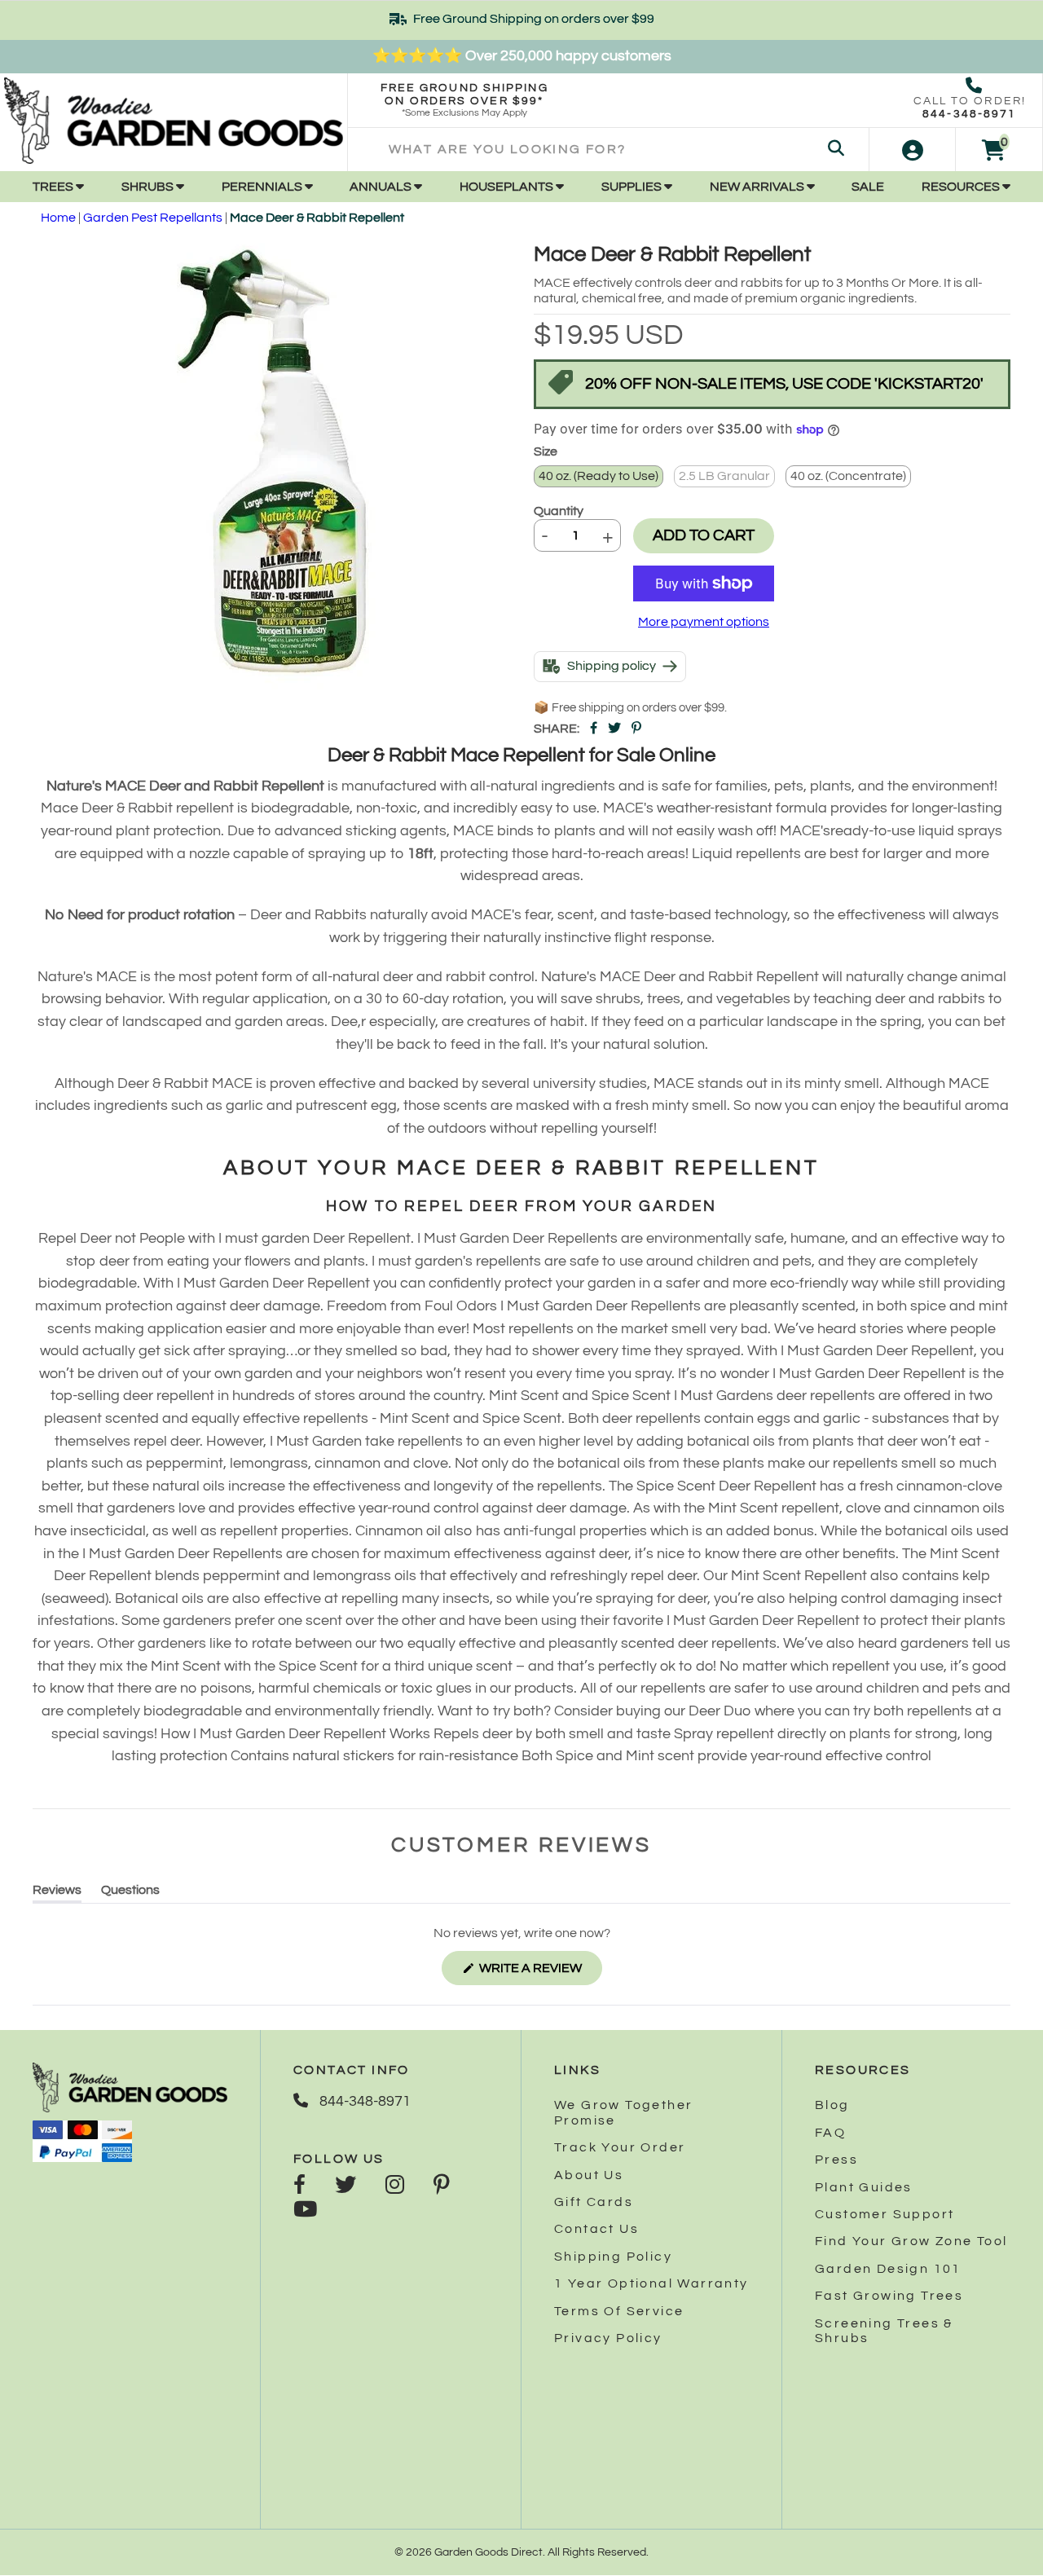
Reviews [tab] (57, 1893)
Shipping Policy (613, 2257)
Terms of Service (619, 2311)
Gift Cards (594, 2202)
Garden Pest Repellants (153, 218)
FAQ (830, 2133)
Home (58, 218)
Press (836, 2160)
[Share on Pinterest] (636, 729)
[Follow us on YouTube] (305, 2211)
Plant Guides (864, 2187)
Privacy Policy (608, 2338)
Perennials (263, 187)
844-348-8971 (969, 114)
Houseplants (508, 187)
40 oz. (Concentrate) (848, 476)
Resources (962, 187)
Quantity (559, 511)
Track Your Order (620, 2147)
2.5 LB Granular (724, 476)
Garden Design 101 (888, 2269)
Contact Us (596, 2229)
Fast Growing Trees (889, 2296)
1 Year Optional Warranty (651, 2283)
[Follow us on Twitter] (345, 2186)
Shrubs (149, 187)
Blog (832, 2105)
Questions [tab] (130, 1893)
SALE (868, 187)
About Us (589, 2175)
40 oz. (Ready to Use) (599, 476)
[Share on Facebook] (594, 729)
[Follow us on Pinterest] (442, 2186)
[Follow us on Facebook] (299, 2186)
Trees (54, 187)
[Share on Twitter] (614, 729)
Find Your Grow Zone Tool (911, 2241)
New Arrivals (758, 187)
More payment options (704, 622)
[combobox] (608, 150)
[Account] (913, 150)
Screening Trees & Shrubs (884, 2331)
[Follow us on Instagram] (395, 2186)
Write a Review (539, 1973)
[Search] (836, 150)
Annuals (382, 187)
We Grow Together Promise (623, 2112)
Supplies (633, 187)
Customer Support (885, 2214)
